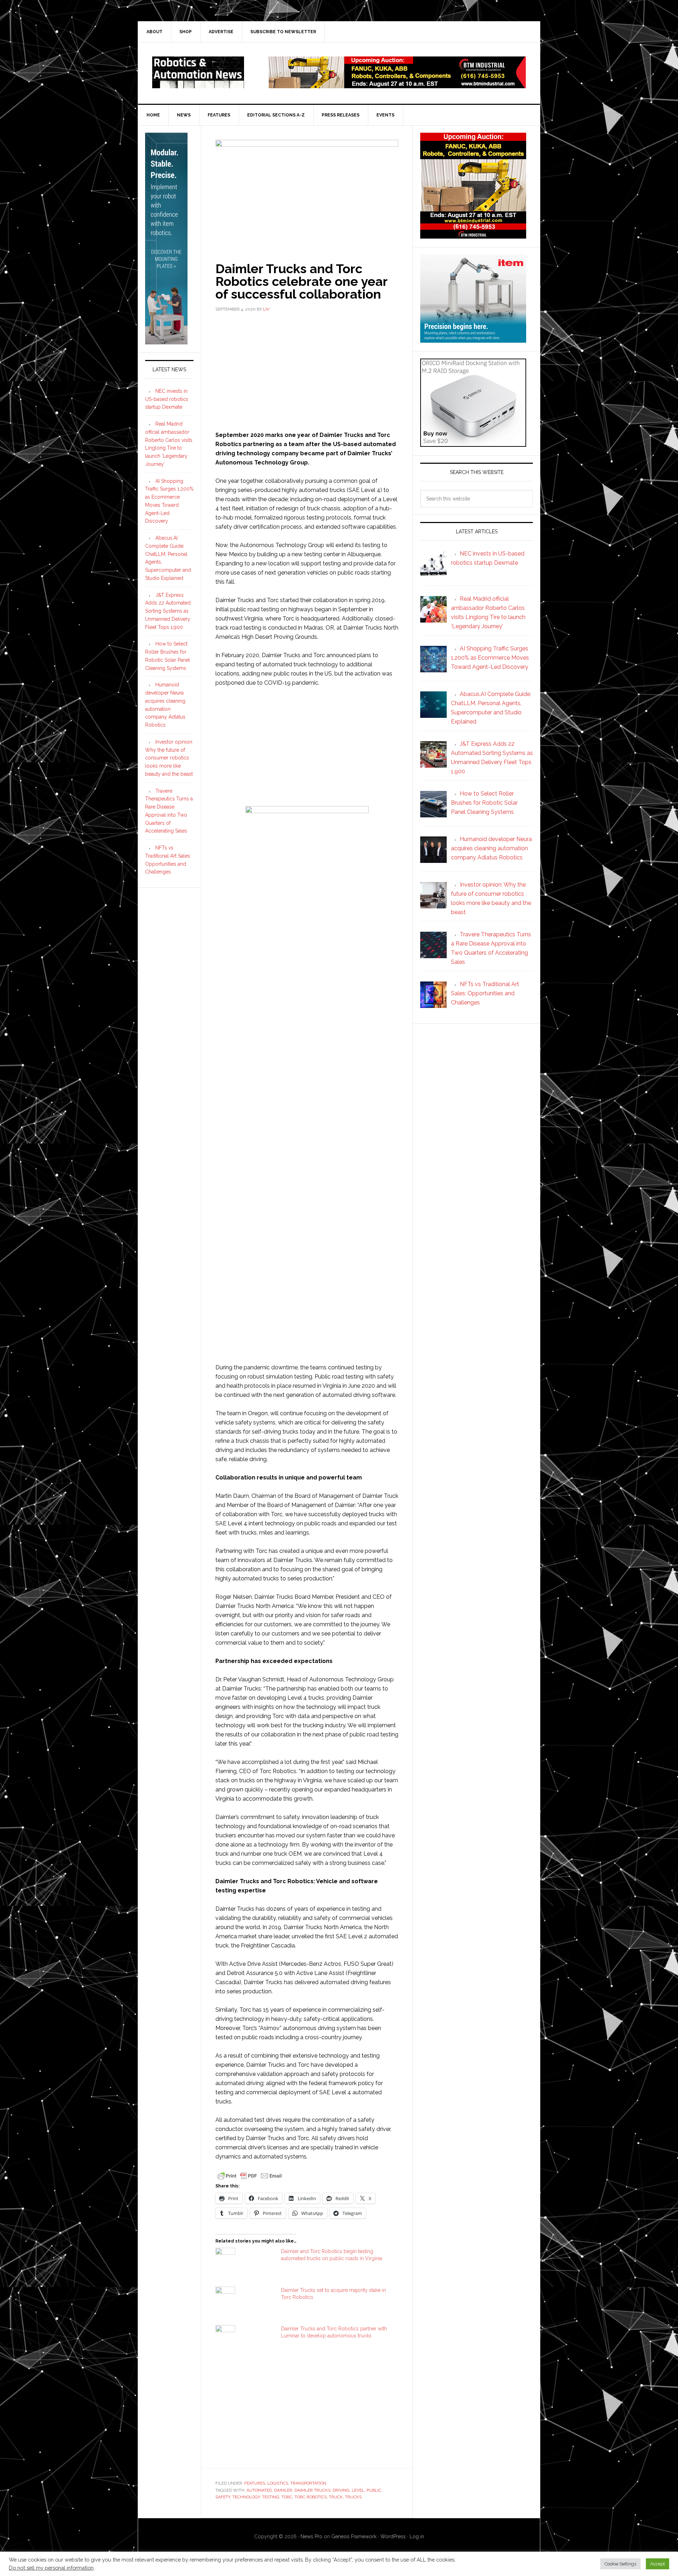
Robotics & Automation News (198, 72)
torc (287, 2497)
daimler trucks (313, 2490)
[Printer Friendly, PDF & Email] (250, 2175)
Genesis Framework (354, 2536)
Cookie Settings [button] (620, 2564)
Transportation (308, 2483)
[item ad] (473, 339)
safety (223, 2497)
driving (341, 2490)
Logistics (278, 2483)
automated (259, 2490)
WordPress (393, 2536)
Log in (417, 2536)
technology (246, 2497)
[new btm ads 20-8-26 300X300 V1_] (473, 235)
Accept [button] (658, 2564)
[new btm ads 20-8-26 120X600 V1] (166, 341)
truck (336, 2497)
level (358, 2490)
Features (255, 2483)
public (374, 2490)
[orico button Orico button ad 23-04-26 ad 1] (473, 443)
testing (271, 2497)
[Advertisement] (307, 371)
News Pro (311, 2536)
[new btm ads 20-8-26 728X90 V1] (397, 85)
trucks (353, 2497)
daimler (283, 2490)
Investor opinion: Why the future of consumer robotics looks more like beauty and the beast (169, 758)
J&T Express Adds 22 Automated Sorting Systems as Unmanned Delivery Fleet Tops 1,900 (168, 611)
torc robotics (311, 2497)
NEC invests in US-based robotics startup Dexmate (167, 399)
